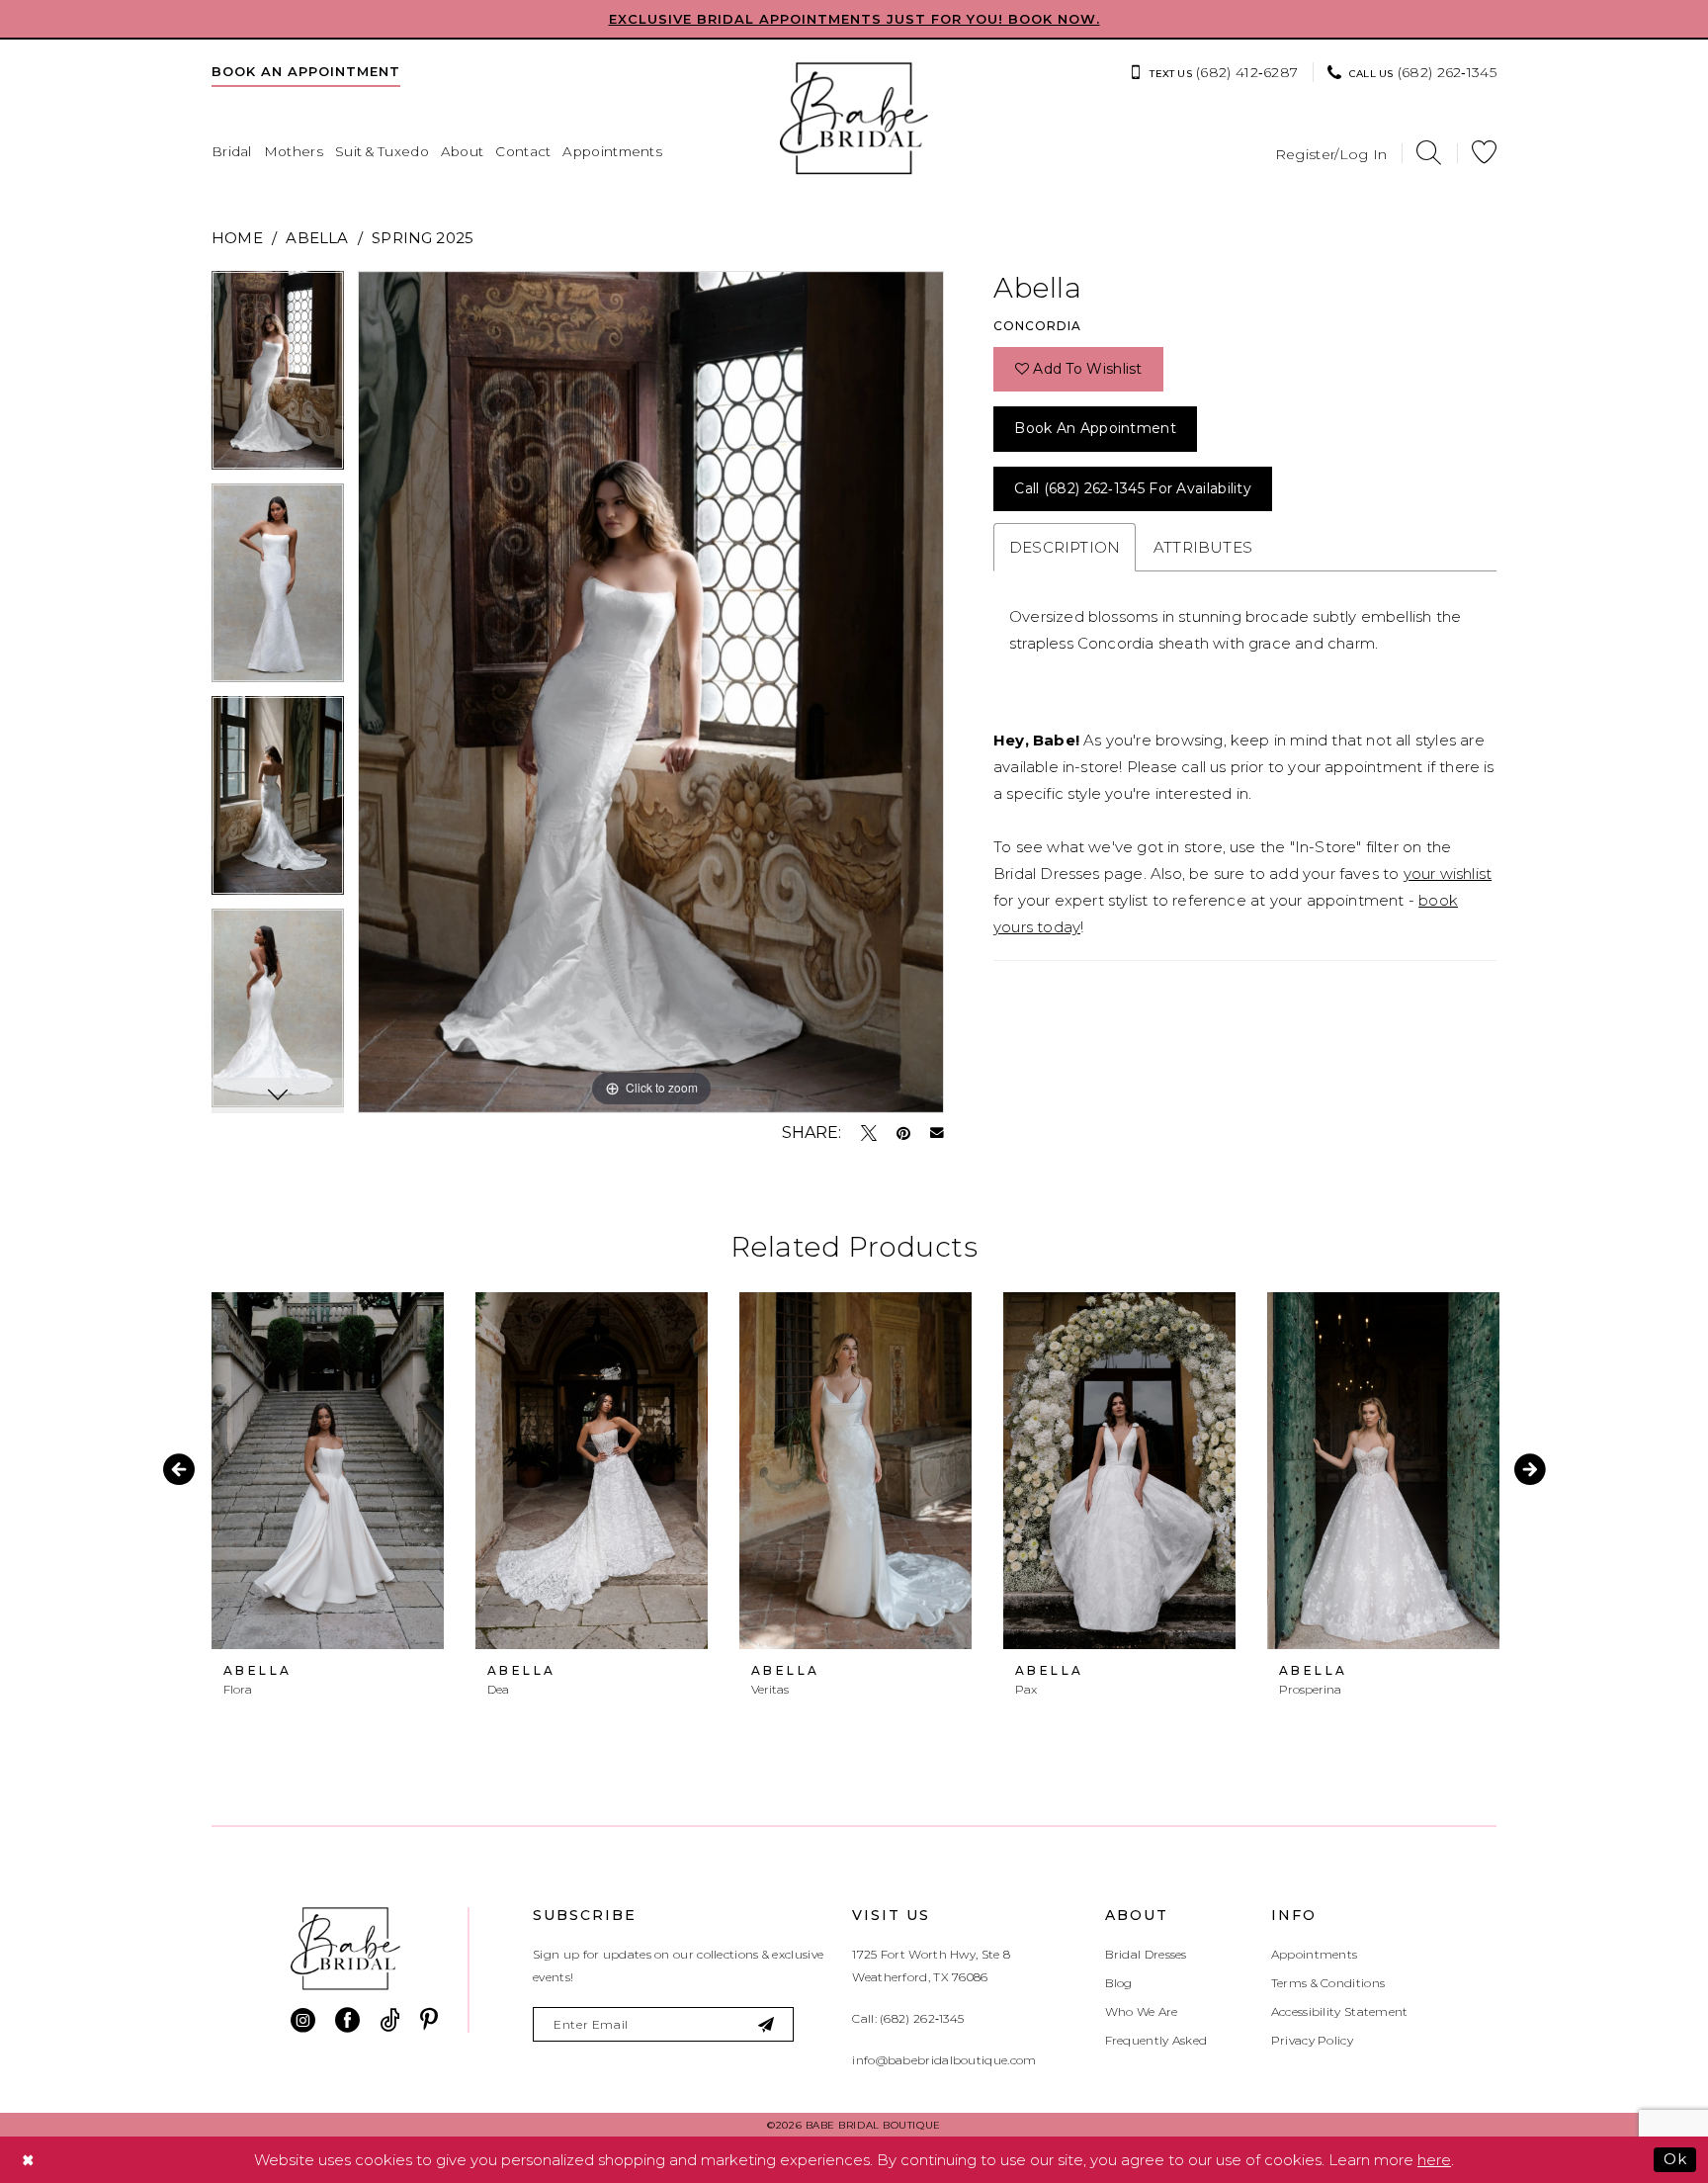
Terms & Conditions (1328, 1983)
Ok (1675, 2159)
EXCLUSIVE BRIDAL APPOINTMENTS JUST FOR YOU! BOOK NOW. (854, 19)
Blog (1119, 1983)
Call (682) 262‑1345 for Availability (1133, 488)
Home (237, 238)
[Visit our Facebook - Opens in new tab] (347, 2020)
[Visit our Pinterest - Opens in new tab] (429, 2020)
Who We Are (1142, 2011)
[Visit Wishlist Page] (1484, 153)
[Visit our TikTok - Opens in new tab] (390, 2020)
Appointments (1315, 1954)
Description (1065, 547)
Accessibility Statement (1340, 2011)
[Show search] (1429, 153)
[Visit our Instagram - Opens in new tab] (303, 2020)
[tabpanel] (278, 377)
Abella (317, 238)
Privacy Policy (1312, 2040)
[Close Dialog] (29, 2160)
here (1434, 2160)
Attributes (1203, 547)
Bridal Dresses (1146, 1954)
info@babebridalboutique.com (944, 2060)
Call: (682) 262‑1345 (908, 2018)
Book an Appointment (1095, 428)
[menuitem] (306, 71)
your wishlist (1448, 873)
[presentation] (328, 1471)
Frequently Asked (1156, 2040)
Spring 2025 (423, 238)
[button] (1331, 153)
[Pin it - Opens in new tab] (903, 1133)
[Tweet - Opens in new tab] (869, 1133)
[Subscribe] (768, 2024)
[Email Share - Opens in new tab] (937, 1133)
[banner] (854, 119)
